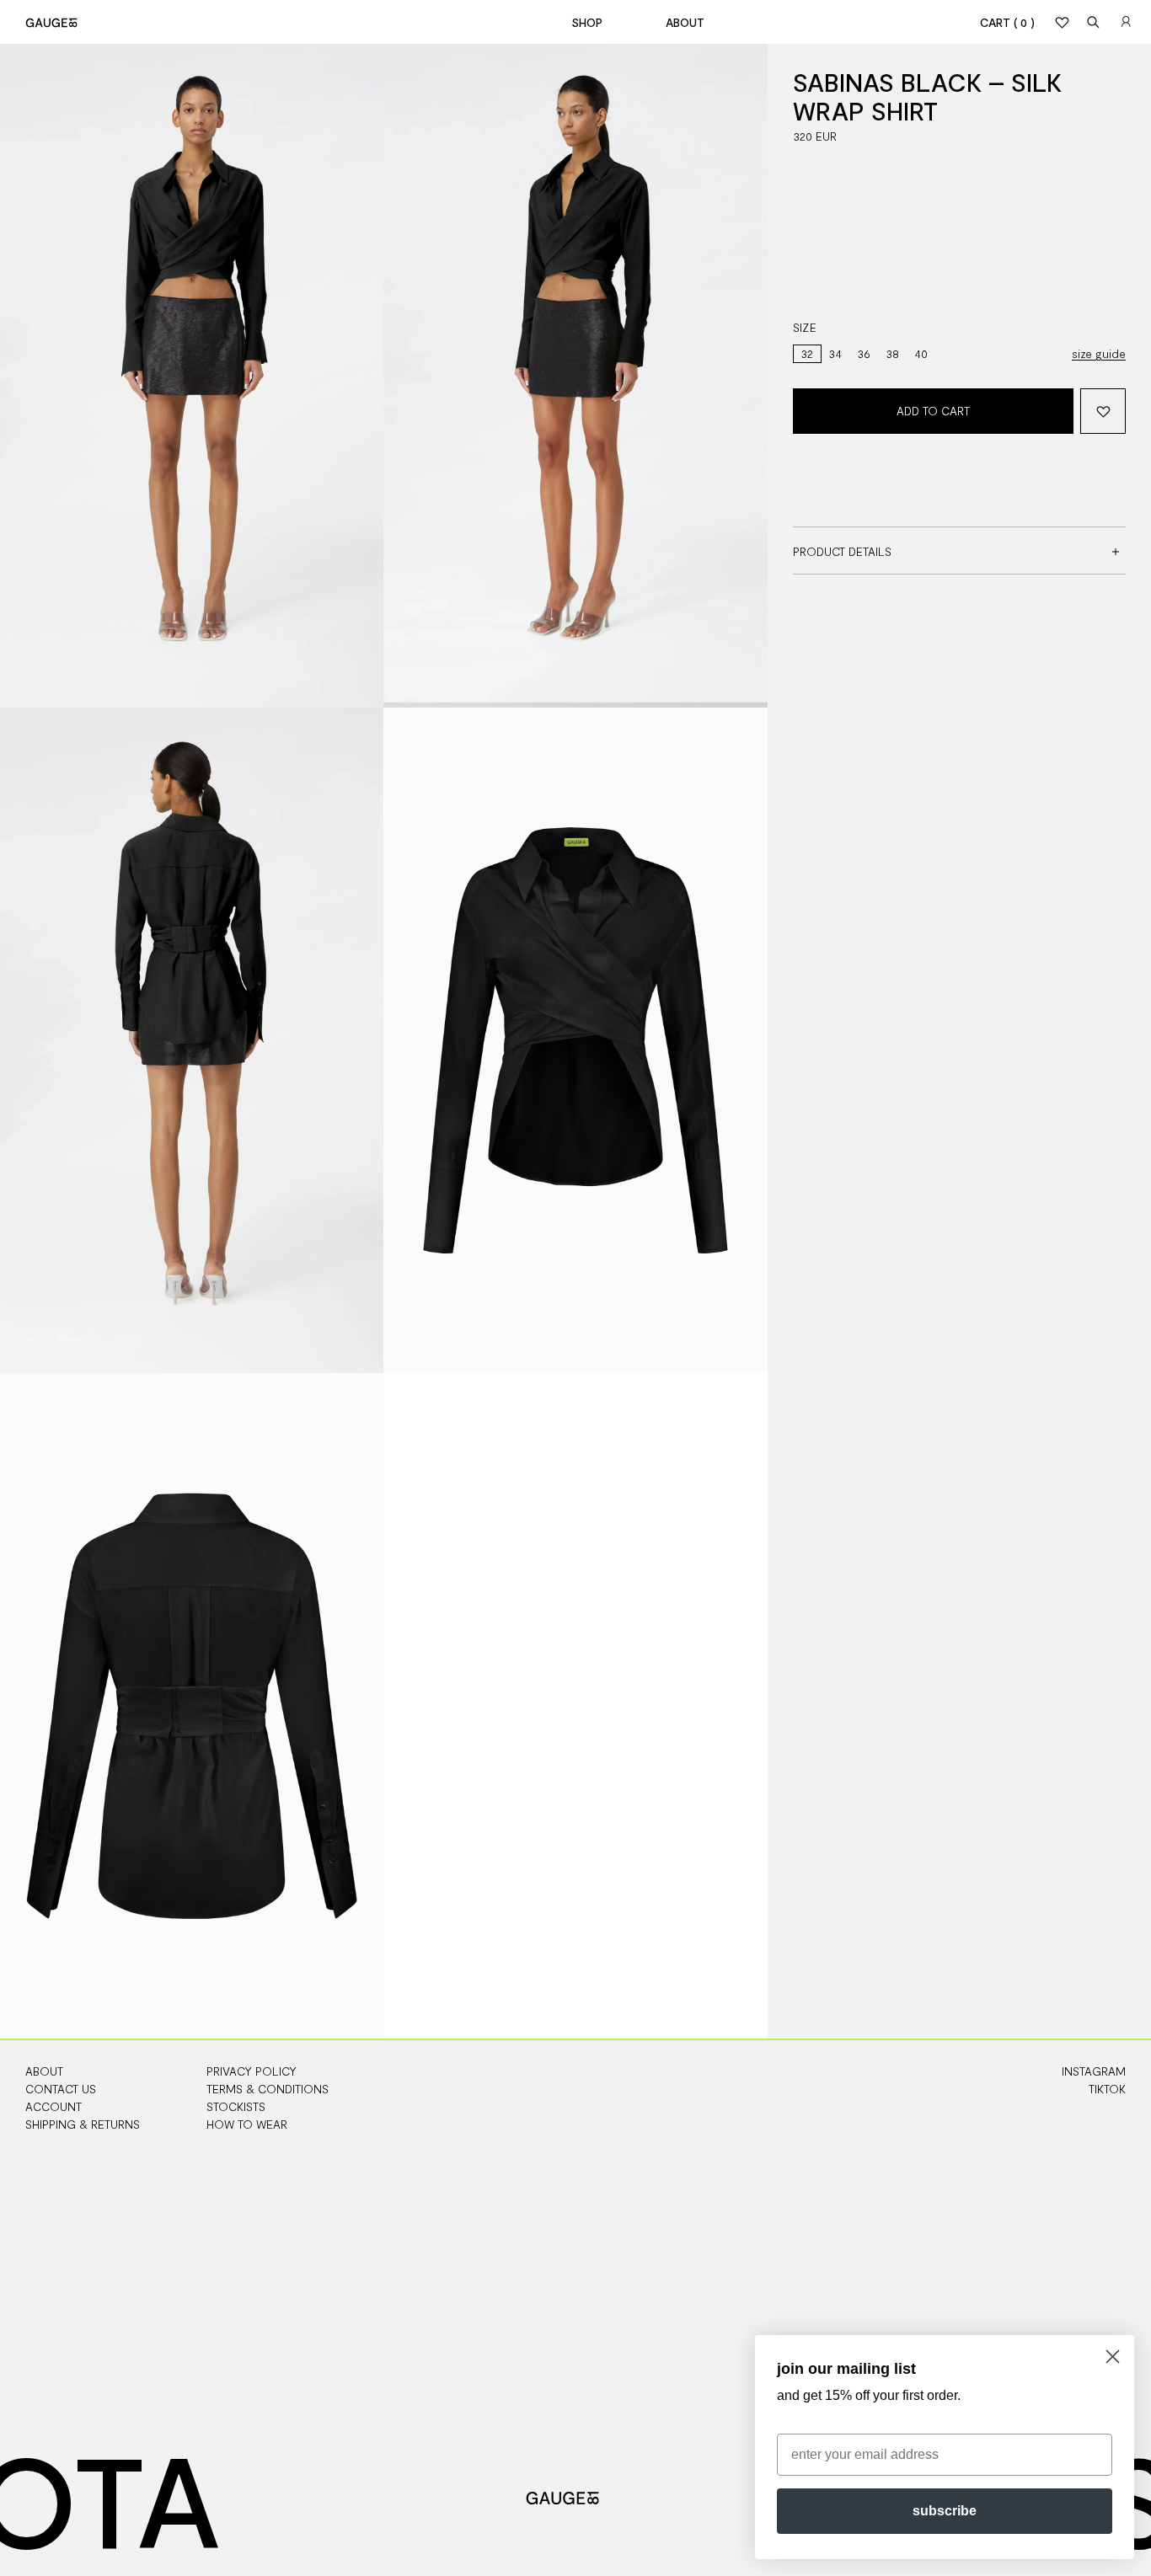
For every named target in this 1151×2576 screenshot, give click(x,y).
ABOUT (44, 2071)
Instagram (1094, 2071)
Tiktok (1107, 2089)
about (685, 22)
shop (587, 22)
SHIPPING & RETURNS (83, 2124)
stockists (236, 2106)
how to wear (247, 2124)
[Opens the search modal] (1094, 22)
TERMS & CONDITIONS (268, 2089)
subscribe (945, 2511)
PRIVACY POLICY (252, 2071)
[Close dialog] (1113, 2357)
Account (54, 2106)
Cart (1007, 22)
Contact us (61, 2089)
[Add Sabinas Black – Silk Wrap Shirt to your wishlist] (1103, 411)
